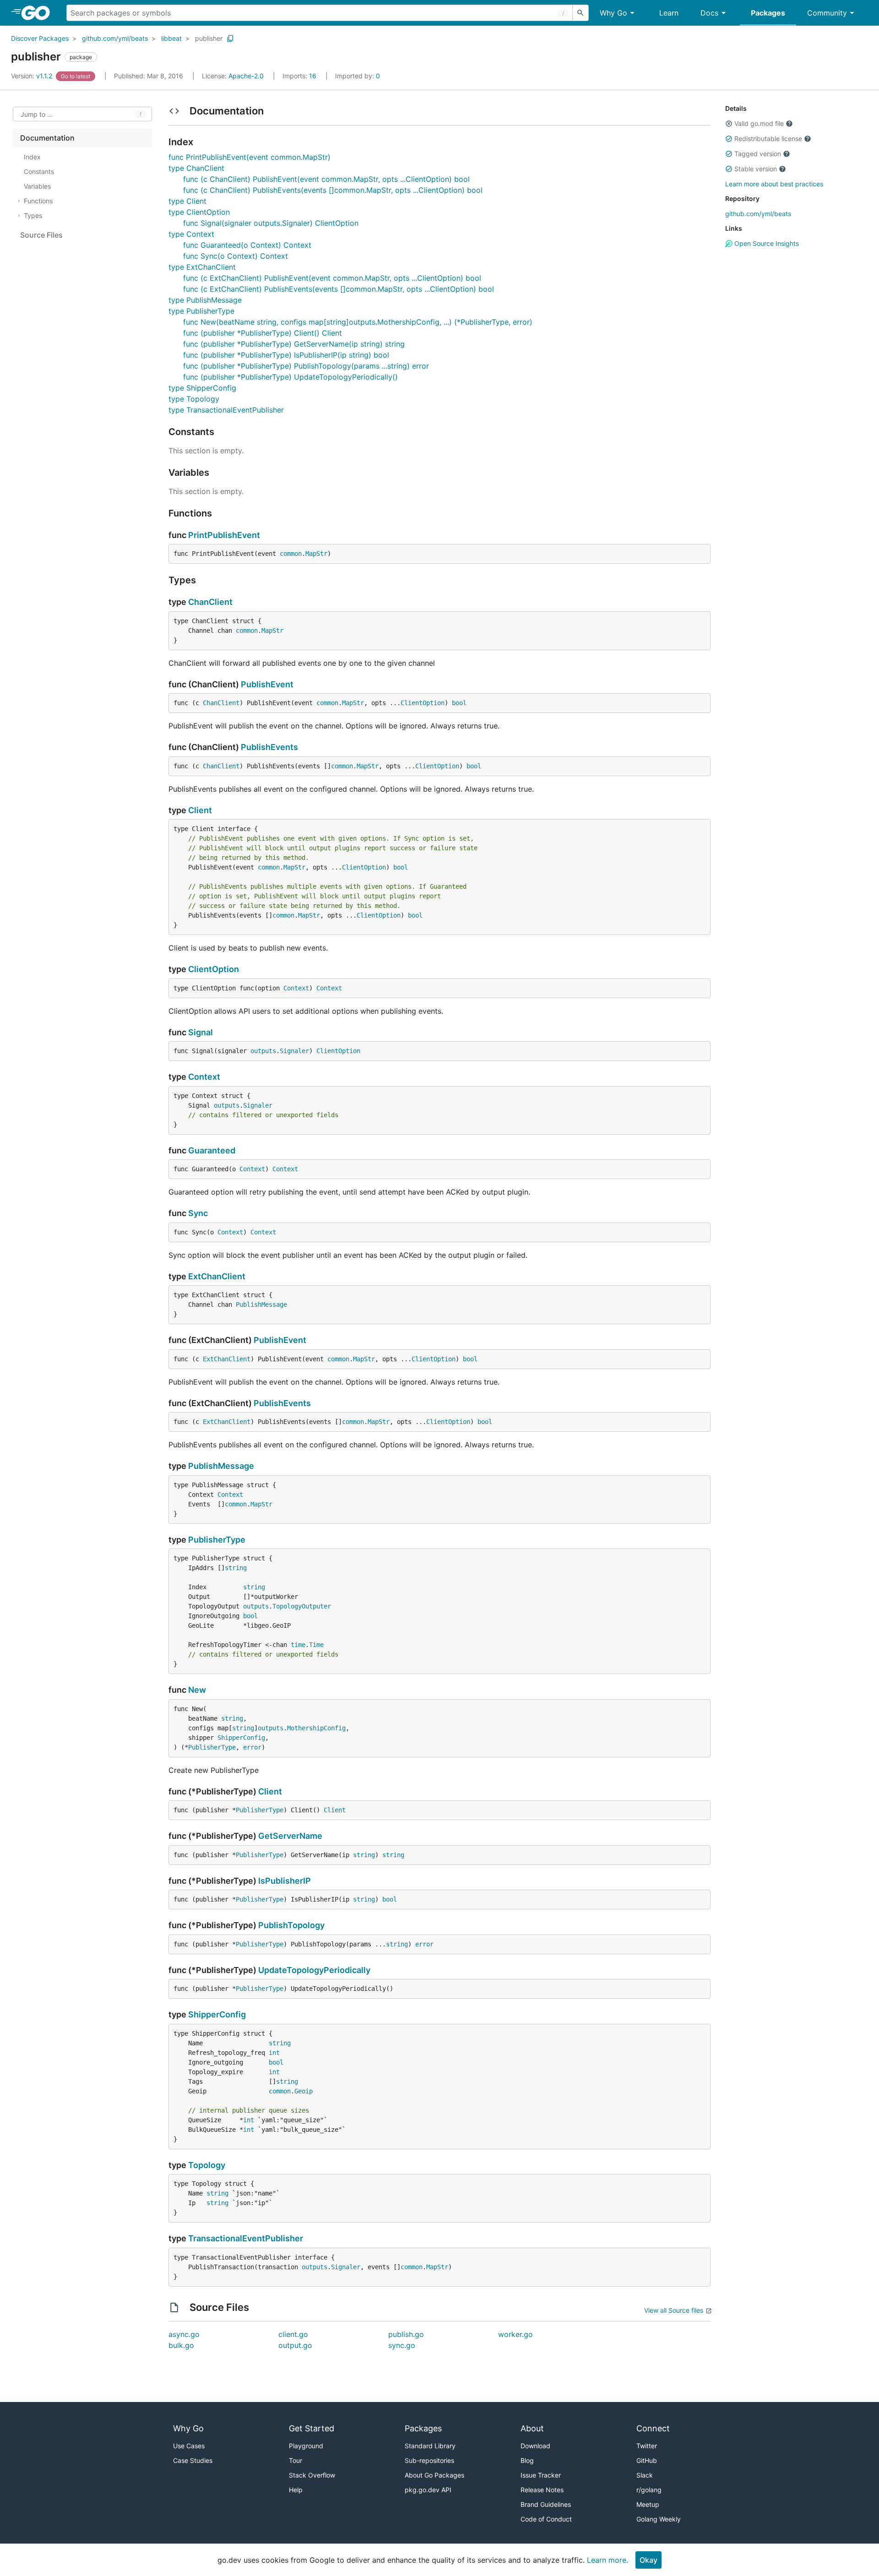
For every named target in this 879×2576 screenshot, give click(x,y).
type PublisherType (201, 311)
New (197, 1690)
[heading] (39, 13)
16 (300, 76)
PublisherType (217, 1540)
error (252, 1747)
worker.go (515, 2334)
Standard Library (430, 2446)
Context (296, 988)
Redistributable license (768, 139)
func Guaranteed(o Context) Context (247, 245)
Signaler (294, 1051)
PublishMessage (261, 1304)
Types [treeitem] (33, 215)
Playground (306, 2446)
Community (827, 13)
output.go (295, 2345)
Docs (709, 13)
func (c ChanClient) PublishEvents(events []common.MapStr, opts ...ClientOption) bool (333, 190)
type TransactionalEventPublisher (226, 410)
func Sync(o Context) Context (236, 256)
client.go (293, 2334)
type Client (187, 201)
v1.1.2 (33, 76)
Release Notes (542, 2490)
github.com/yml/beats (115, 38)
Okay (648, 2560)
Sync (198, 1213)
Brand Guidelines (546, 2504)
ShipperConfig (241, 1738)
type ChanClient (196, 168)
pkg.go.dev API (428, 2490)
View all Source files (674, 2310)
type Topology (194, 399)
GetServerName (290, 1836)
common (291, 554)
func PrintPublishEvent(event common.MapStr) (250, 157)
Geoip (304, 2091)
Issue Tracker (541, 2475)
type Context (191, 234)
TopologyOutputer (302, 1606)
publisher (209, 38)
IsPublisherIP (285, 1881)
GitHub (647, 2460)
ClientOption (423, 703)
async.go (184, 2334)
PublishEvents (269, 747)
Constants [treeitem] (39, 171)
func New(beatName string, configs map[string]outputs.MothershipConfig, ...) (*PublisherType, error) (358, 322)
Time (316, 1645)
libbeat (171, 38)
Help (296, 2490)
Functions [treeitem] (38, 201)
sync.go (402, 2345)
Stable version (756, 169)
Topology (207, 2165)
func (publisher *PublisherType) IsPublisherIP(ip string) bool (286, 355)
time (298, 1645)
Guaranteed (212, 1150)
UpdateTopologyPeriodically (314, 1970)
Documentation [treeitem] (47, 138)
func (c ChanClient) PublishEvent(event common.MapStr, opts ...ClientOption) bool (326, 179)
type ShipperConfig (202, 388)
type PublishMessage (205, 300)
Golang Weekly (659, 2519)
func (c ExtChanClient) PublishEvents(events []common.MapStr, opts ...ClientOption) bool (339, 289)
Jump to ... (37, 114)
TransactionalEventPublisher (246, 2238)
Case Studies (193, 2460)
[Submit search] (581, 13)
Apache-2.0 (246, 76)
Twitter (647, 2446)
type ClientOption (199, 212)
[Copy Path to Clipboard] (230, 38)
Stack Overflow (312, 2475)
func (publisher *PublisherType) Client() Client (263, 333)
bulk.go (181, 2345)
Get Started (312, 2428)
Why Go (613, 13)
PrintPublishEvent (224, 535)
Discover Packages (40, 38)
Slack (645, 2475)
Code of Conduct (546, 2519)
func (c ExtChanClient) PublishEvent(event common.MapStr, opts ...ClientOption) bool (332, 278)
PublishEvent (267, 684)
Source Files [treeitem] (41, 235)
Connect (653, 2428)
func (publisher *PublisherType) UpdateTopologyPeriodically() (290, 377)
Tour (296, 2460)
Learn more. (608, 2560)
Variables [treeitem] (37, 186)
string (236, 1568)
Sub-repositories (429, 2460)
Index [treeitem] (32, 157)
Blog (527, 2460)
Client (200, 810)
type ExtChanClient (202, 267)
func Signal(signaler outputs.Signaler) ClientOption (271, 223)
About (532, 2428)
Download (535, 2446)
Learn (669, 13)
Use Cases (189, 2446)
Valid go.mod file (759, 123)
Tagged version (758, 154)
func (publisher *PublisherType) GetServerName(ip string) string (294, 344)
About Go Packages (434, 2475)
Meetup (648, 2504)
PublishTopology (291, 1925)
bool (459, 703)
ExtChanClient (217, 1276)
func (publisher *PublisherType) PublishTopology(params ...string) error (306, 366)
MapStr (316, 554)
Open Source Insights (766, 243)
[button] (729, 124)
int (274, 2053)
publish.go (406, 2334)
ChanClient (210, 602)
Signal (201, 1032)
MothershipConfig (316, 1728)
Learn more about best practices (774, 184)
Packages (768, 13)
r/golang (649, 2490)
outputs (263, 1051)
